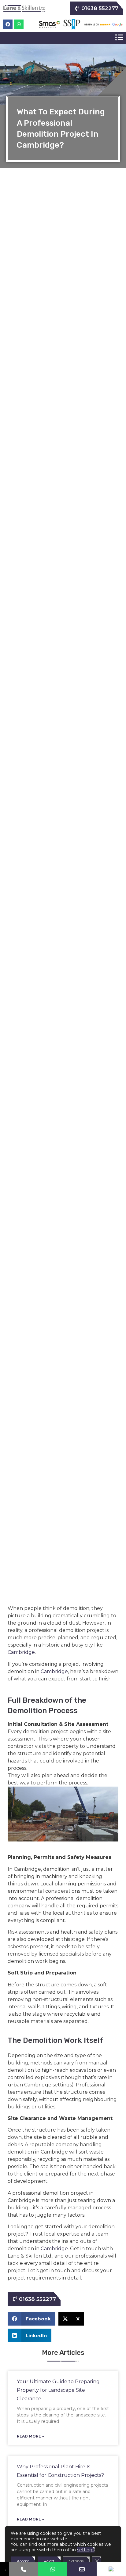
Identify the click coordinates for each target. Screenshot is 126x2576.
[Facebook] (8, 24)
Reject (49, 2561)
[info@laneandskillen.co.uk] (82, 2569)
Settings (76, 2561)
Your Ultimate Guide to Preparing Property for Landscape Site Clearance (58, 2390)
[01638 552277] (24, 2569)
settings (86, 2550)
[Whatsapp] (19, 24)
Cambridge (21, 1652)
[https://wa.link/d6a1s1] (53, 2569)
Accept (23, 2561)
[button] (119, 38)
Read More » (30, 2436)
